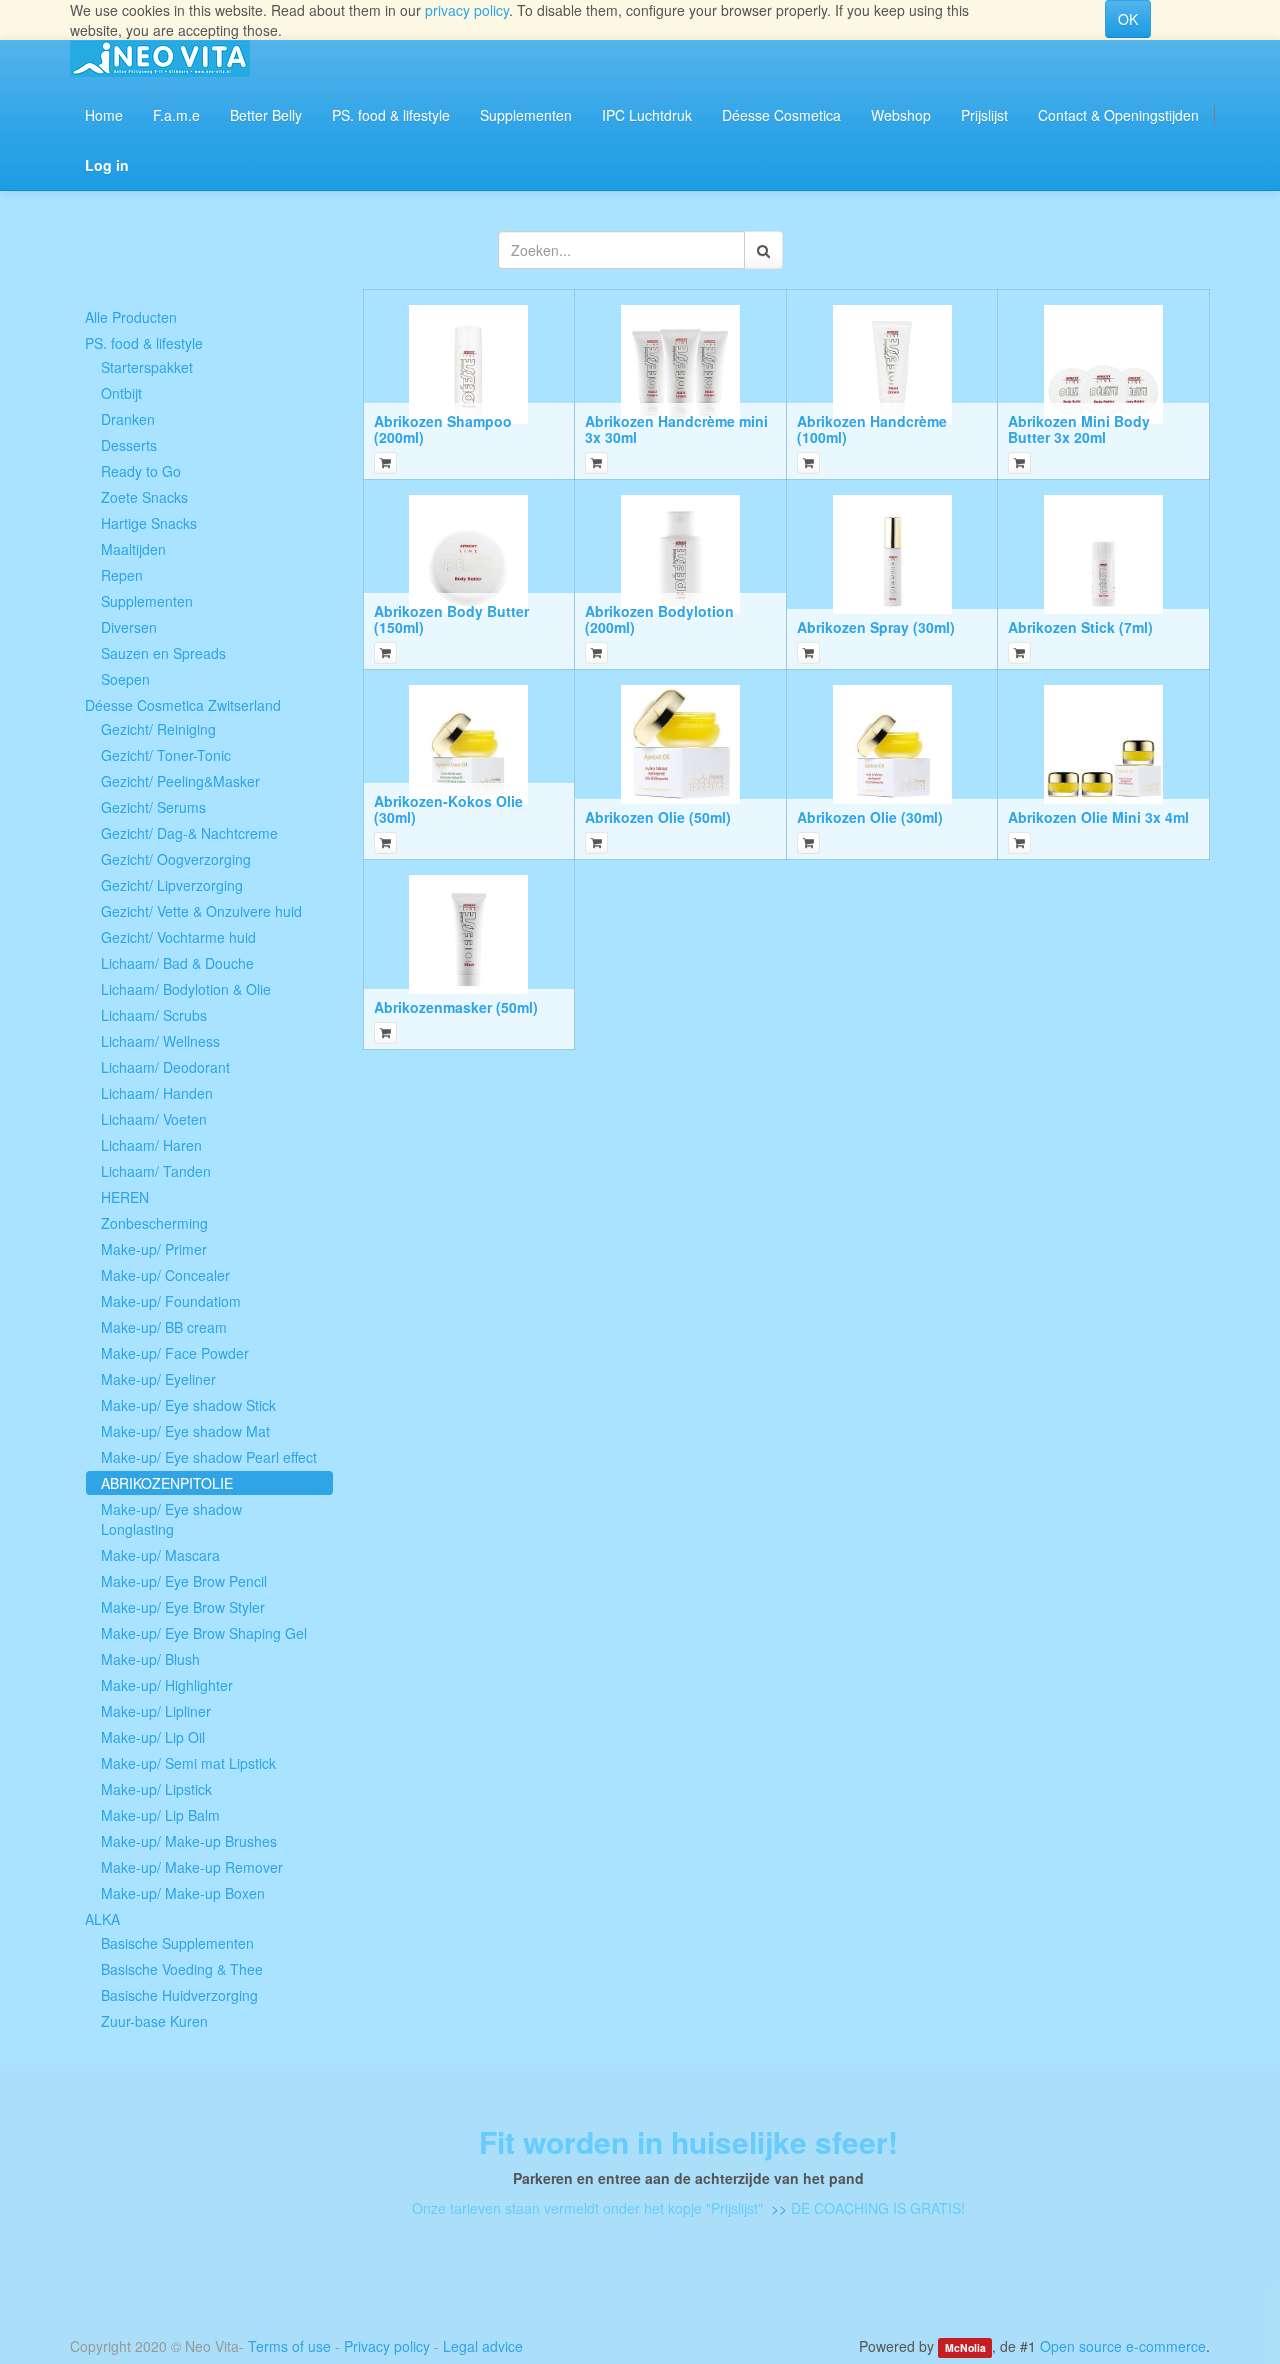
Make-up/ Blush (150, 1659)
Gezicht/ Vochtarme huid (178, 937)
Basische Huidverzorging (179, 1995)
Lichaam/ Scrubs (154, 1015)
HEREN (125, 1197)
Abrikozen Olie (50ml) (658, 817)
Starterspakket (147, 367)
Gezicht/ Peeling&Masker (180, 781)
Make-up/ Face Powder (175, 1353)
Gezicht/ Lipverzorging (172, 885)
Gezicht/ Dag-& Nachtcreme (189, 833)
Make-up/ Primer (154, 1249)
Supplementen (147, 601)
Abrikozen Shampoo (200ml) (443, 428)
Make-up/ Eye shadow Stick (188, 1405)
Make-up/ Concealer (165, 1275)
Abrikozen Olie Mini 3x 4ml (1098, 817)
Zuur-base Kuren (154, 2021)
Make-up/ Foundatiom (171, 1301)
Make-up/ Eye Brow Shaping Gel (204, 1633)
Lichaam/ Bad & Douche (177, 963)
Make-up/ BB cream (164, 1327)
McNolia (965, 2347)
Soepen (125, 679)
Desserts (129, 445)
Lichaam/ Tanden (156, 1171)
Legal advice (483, 2346)
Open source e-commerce (1123, 2346)
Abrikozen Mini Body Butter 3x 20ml (1079, 428)
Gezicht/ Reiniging (158, 729)
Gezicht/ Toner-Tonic (166, 755)
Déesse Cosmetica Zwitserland (183, 705)
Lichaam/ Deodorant (165, 1067)
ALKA (102, 1919)
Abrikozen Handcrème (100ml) (872, 428)
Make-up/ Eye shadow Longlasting (171, 1519)
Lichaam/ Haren (151, 1145)
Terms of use (289, 2346)
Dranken (128, 419)
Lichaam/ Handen (157, 1093)
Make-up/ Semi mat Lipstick (188, 1763)
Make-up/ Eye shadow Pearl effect (209, 1457)
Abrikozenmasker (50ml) (456, 1007)
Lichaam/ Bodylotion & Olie (186, 989)
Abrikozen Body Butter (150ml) (451, 618)
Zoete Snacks (144, 497)
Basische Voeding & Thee (182, 1969)
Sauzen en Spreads (163, 653)
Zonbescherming (154, 1223)
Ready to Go (141, 471)
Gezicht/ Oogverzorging (176, 859)
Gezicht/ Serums (153, 807)
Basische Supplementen (177, 1943)
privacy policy (467, 10)
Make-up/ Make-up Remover (192, 1867)
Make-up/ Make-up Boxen (183, 1893)
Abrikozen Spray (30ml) (876, 627)
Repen (122, 575)
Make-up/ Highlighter (167, 1685)
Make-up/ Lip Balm (160, 1815)
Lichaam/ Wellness (160, 1041)
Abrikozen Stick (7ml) (1080, 627)
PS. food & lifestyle (144, 343)
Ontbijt (121, 393)
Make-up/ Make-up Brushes (189, 1841)
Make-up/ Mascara (160, 1555)
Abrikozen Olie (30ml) (870, 817)
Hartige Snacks (149, 523)
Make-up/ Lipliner (156, 1711)
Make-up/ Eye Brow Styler (183, 1607)
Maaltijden (133, 549)
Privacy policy (387, 2346)
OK (1128, 19)
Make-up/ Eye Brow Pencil (184, 1581)
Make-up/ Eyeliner (158, 1379)
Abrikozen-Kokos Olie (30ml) (448, 808)
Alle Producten (131, 317)
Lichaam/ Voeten (154, 1119)
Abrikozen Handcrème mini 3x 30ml (676, 428)
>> (777, 2208)
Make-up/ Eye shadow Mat (185, 1431)
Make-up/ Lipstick (156, 1789)
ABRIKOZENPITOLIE (167, 1483)
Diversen (129, 627)
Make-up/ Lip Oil (153, 1737)
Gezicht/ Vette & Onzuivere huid (201, 911)
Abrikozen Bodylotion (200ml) (659, 618)
